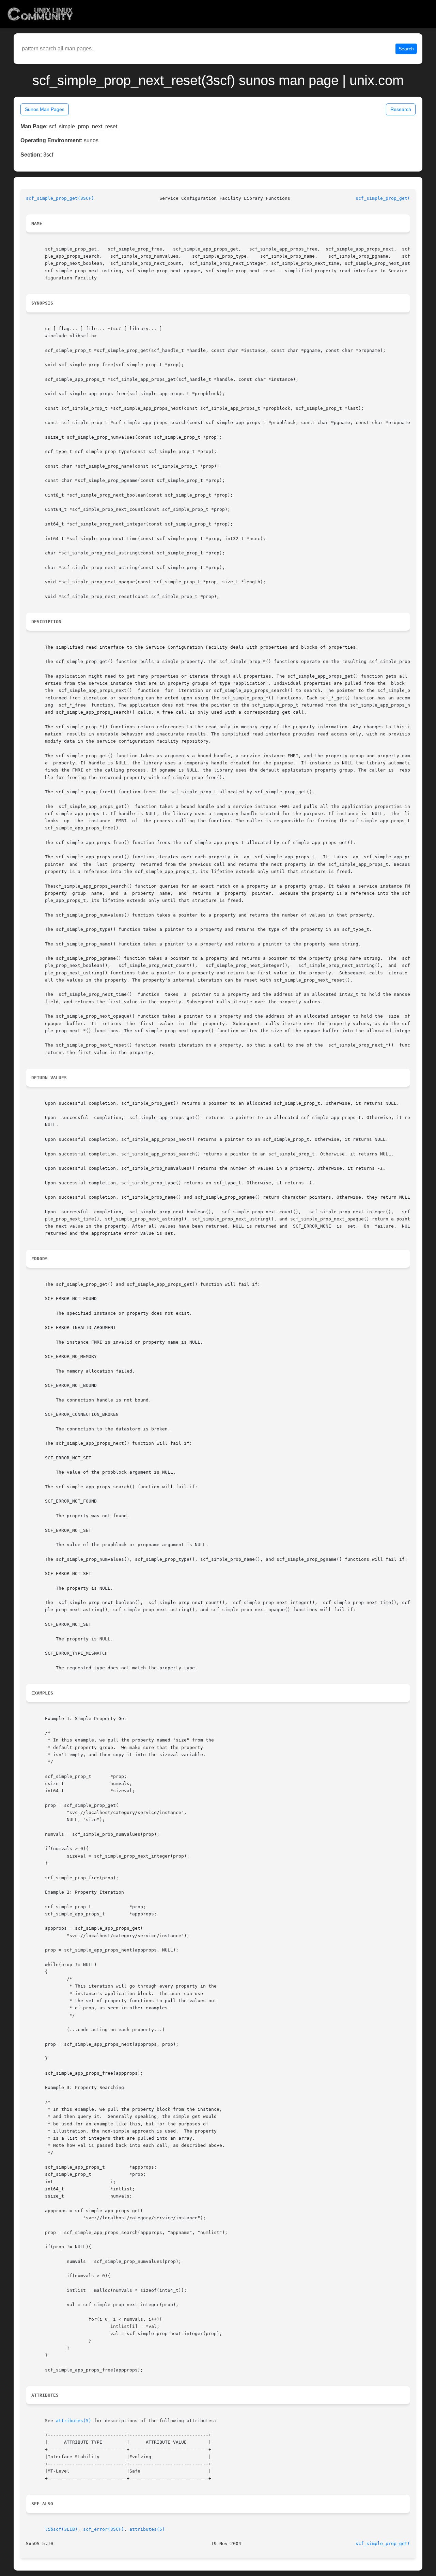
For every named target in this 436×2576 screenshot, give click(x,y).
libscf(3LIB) (61, 2529)
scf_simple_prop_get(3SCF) (60, 198)
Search (406, 49)
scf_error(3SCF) (104, 2529)
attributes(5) (74, 2421)
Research (401, 109)
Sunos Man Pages (45, 109)
